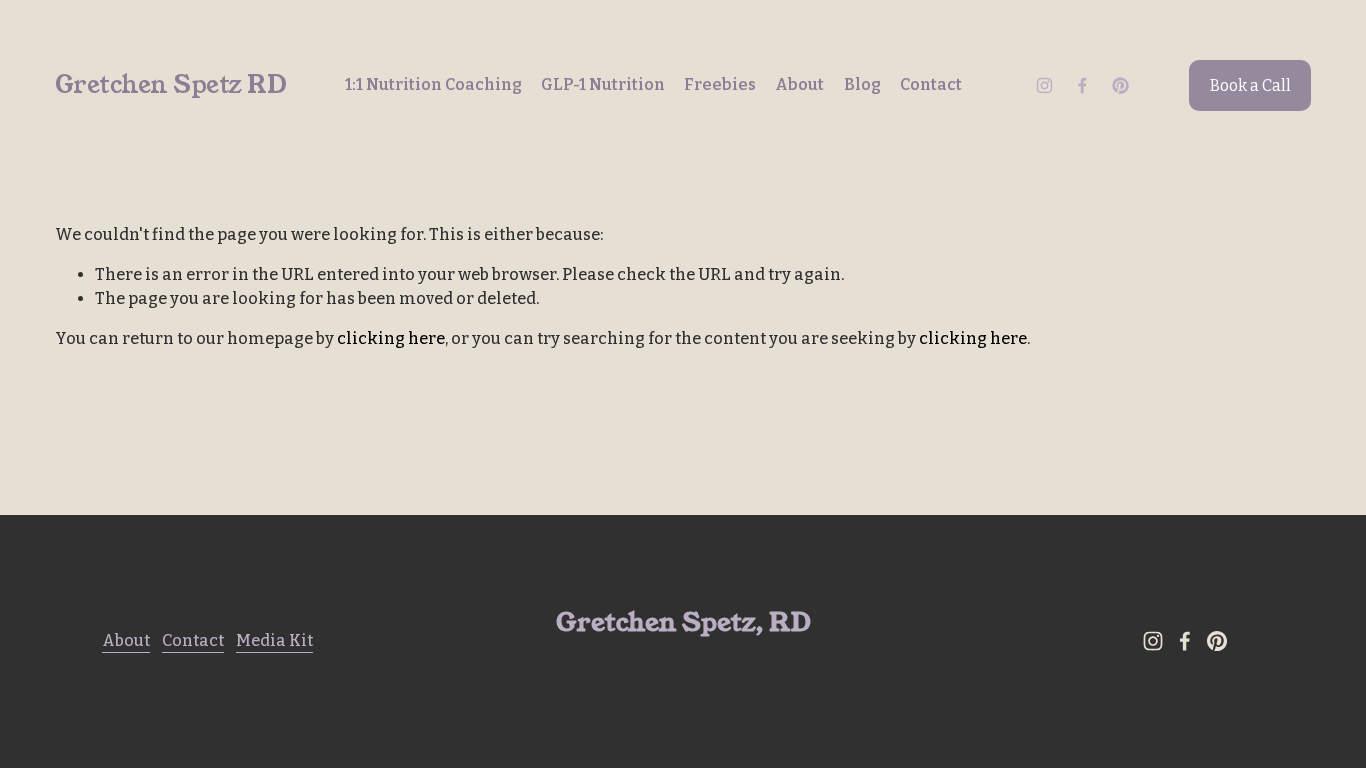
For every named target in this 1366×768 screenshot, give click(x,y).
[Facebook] (1082, 85)
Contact (931, 84)
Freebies (720, 84)
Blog (862, 84)
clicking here (391, 338)
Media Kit (274, 640)
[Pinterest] (1120, 85)
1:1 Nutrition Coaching (433, 84)
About (799, 84)
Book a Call (1250, 85)
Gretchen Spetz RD (171, 85)
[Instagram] (1044, 85)
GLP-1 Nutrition (603, 84)
